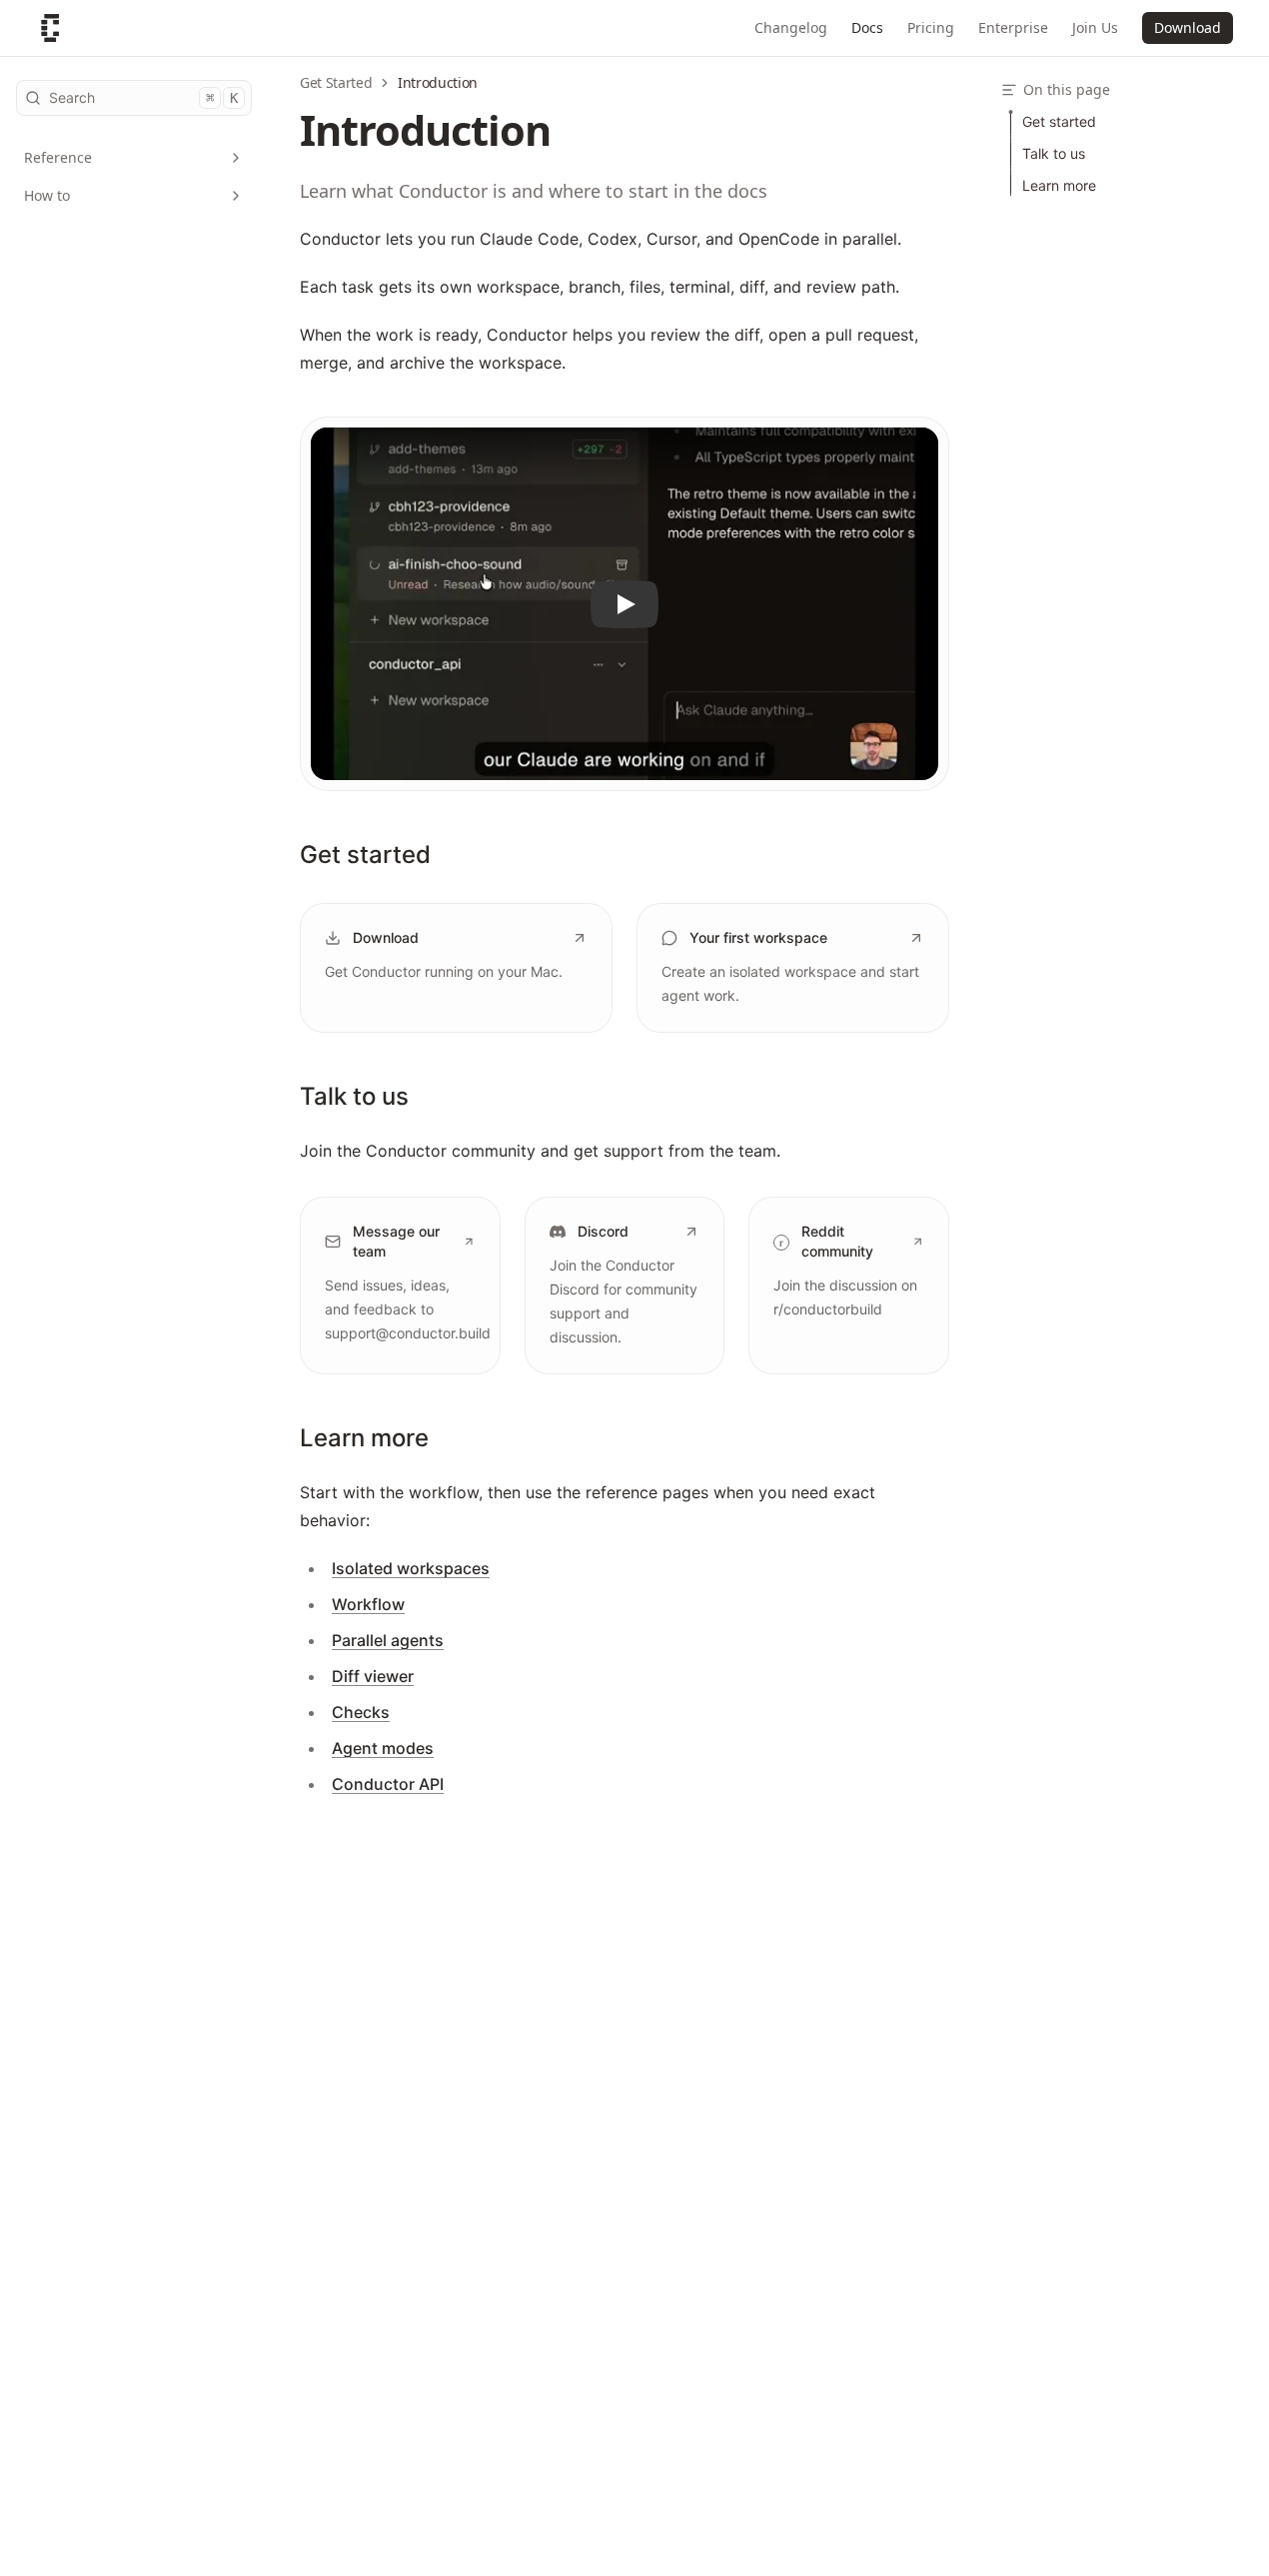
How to (47, 195)
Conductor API (388, 1784)
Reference (58, 157)
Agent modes (383, 1748)
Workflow (368, 1604)
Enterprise (1013, 27)
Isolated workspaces (411, 1568)
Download (1188, 27)
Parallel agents (388, 1640)
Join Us (1095, 27)
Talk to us (354, 1096)
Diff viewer (373, 1676)
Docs (867, 27)
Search (143, 97)
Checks (361, 1712)
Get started (365, 855)
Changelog (791, 27)
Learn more (364, 1438)
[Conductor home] (50, 28)
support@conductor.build (408, 1333)
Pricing (931, 27)
